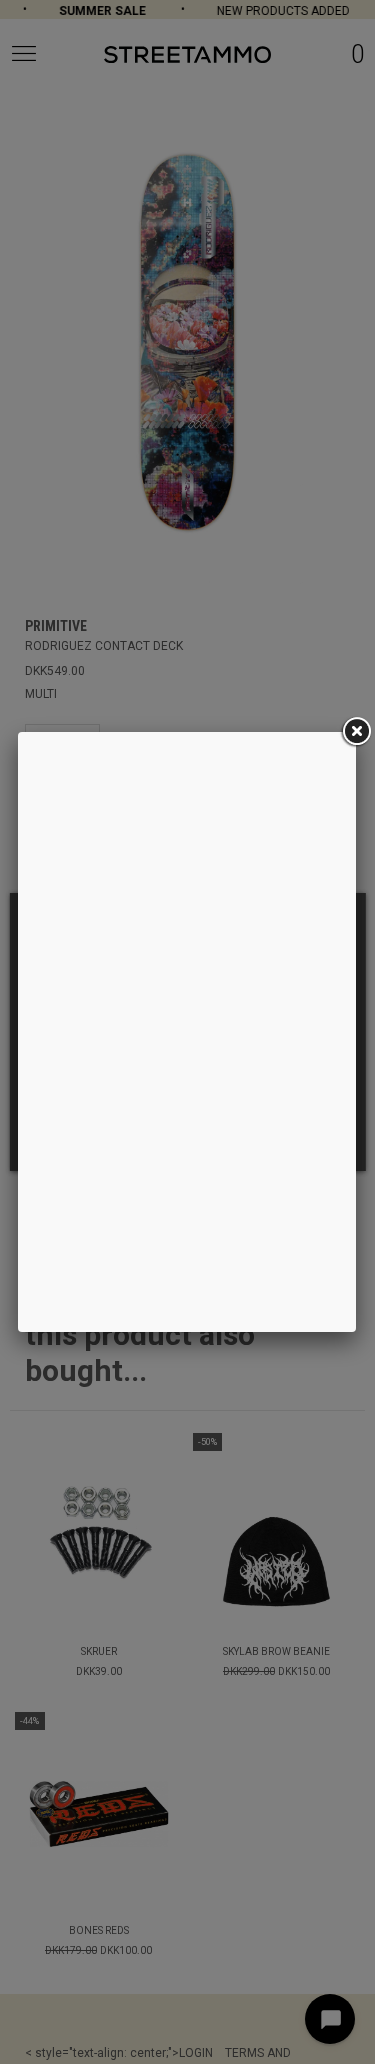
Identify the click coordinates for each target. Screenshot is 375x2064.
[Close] (356, 732)
